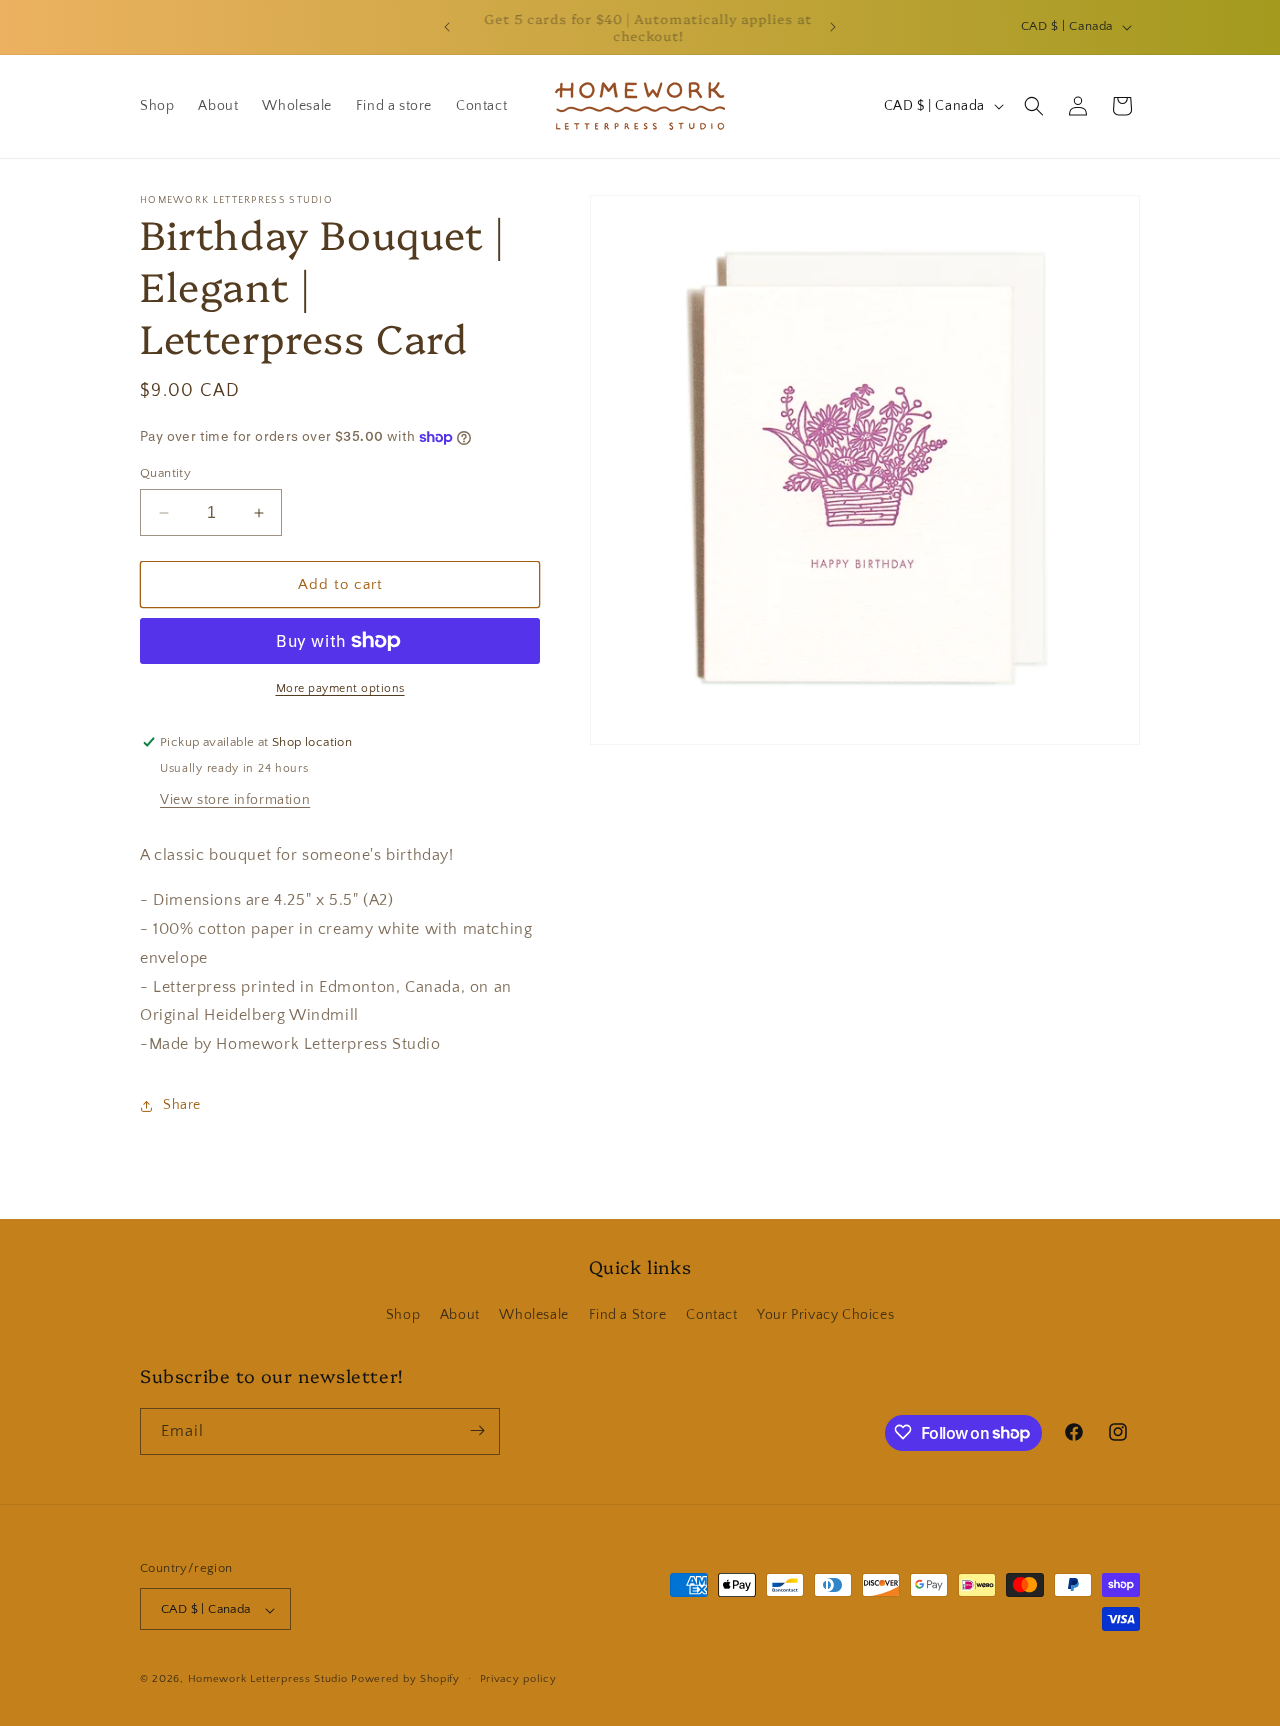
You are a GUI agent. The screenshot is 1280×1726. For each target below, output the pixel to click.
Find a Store (628, 1316)
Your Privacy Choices (825, 1316)
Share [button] (182, 1105)
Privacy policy (518, 1679)
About (460, 1316)
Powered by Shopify (405, 1680)
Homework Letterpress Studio (268, 1680)
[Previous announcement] (447, 27)
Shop (403, 1316)
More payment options (340, 688)
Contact (711, 1316)
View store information (235, 800)
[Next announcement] (833, 27)
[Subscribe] (477, 1430)
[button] (1034, 106)
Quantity (165, 473)
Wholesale (533, 1316)
